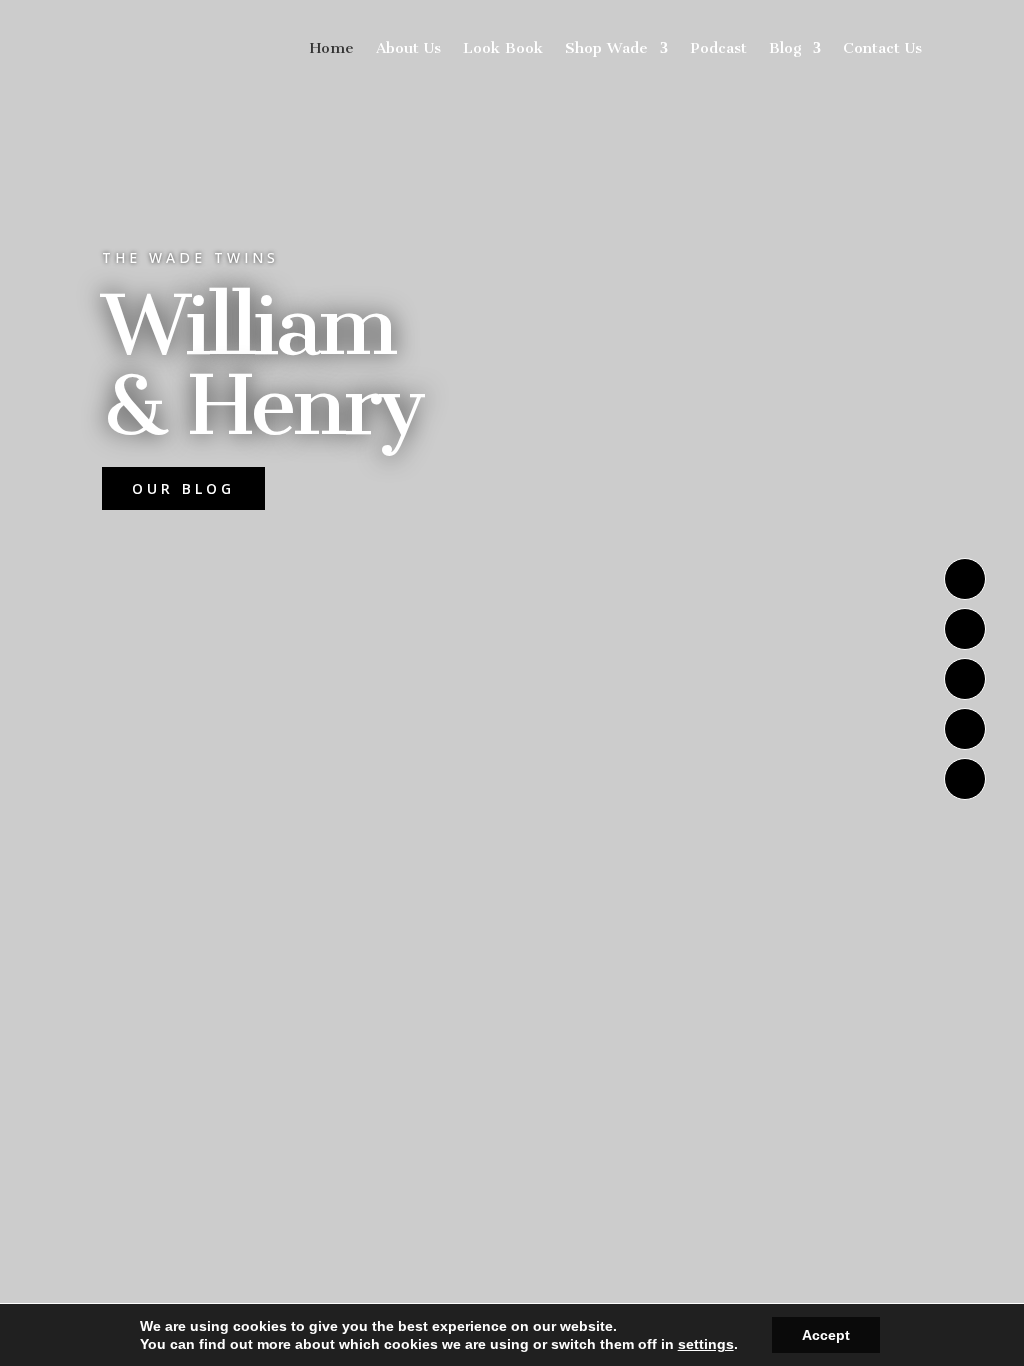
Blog (785, 48)
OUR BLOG (183, 488)
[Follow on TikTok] (965, 729)
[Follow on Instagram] (965, 579)
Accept (826, 1335)
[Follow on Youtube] (965, 679)
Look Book (503, 48)
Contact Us (882, 48)
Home (332, 48)
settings (706, 1344)
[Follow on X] (965, 629)
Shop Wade (606, 48)
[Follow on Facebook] (965, 779)
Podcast (718, 48)
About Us (408, 48)
